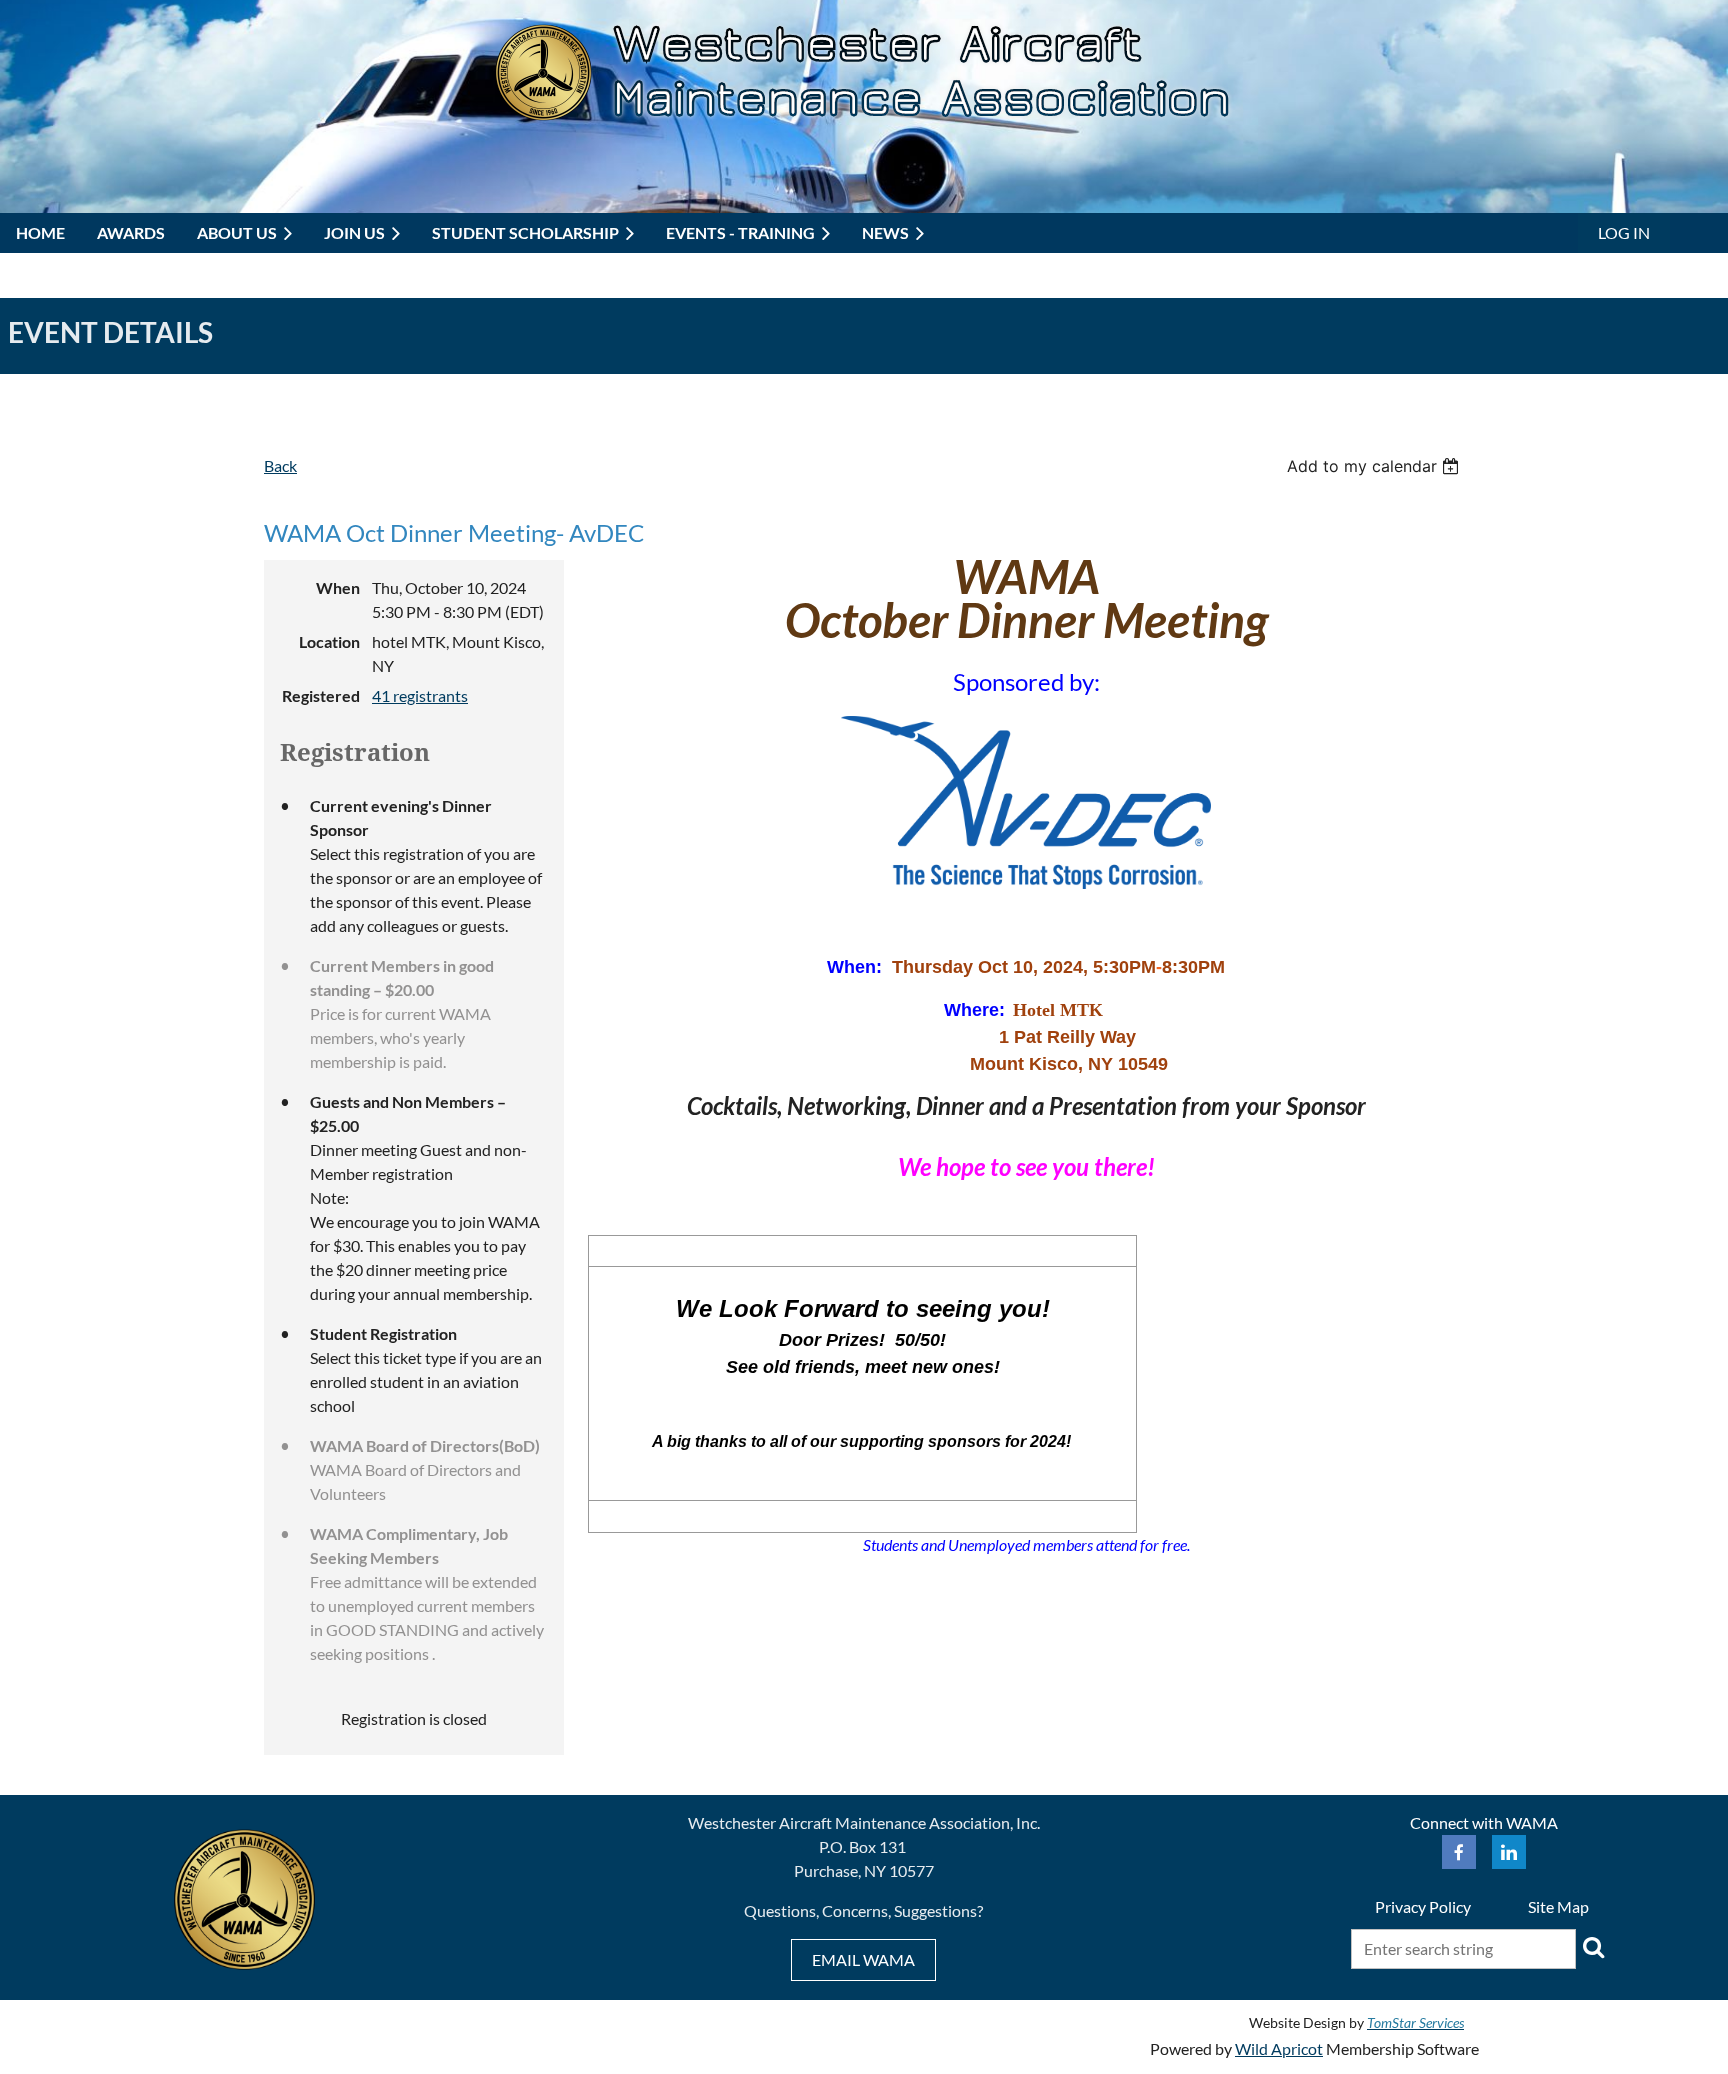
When (338, 587)
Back (280, 465)
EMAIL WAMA (863, 1959)
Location (329, 641)
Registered (321, 695)
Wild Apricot (1279, 2048)
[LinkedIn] (1509, 1852)
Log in (1624, 232)
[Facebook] (1459, 1852)
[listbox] (1375, 466)
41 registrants (420, 695)
